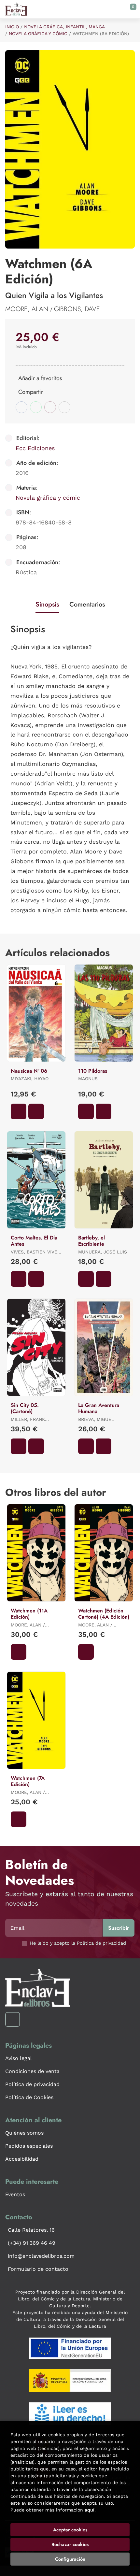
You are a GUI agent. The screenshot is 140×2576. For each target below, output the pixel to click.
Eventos (15, 2194)
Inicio (12, 27)
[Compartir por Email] (50, 407)
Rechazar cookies (70, 2544)
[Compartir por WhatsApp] (36, 407)
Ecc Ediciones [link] (35, 448)
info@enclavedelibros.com (41, 2256)
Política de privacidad (32, 2084)
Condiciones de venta (32, 2071)
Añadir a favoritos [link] (40, 378)
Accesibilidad (22, 2159)
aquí (90, 2510)
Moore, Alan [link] (28, 309)
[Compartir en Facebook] (21, 407)
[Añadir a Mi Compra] (19, 1111)
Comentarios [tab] (87, 604)
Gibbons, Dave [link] (77, 309)
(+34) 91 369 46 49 (32, 2243)
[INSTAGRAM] (13, 2019)
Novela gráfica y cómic (38, 34)
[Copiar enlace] (64, 407)
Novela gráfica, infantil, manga (64, 27)
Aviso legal (19, 2058)
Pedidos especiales (29, 2146)
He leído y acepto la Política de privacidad (78, 1943)
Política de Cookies (29, 2097)
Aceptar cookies (70, 2530)
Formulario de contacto (38, 2269)
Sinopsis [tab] (47, 604)
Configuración (70, 2559)
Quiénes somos (24, 2133)
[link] (36, 1111)
